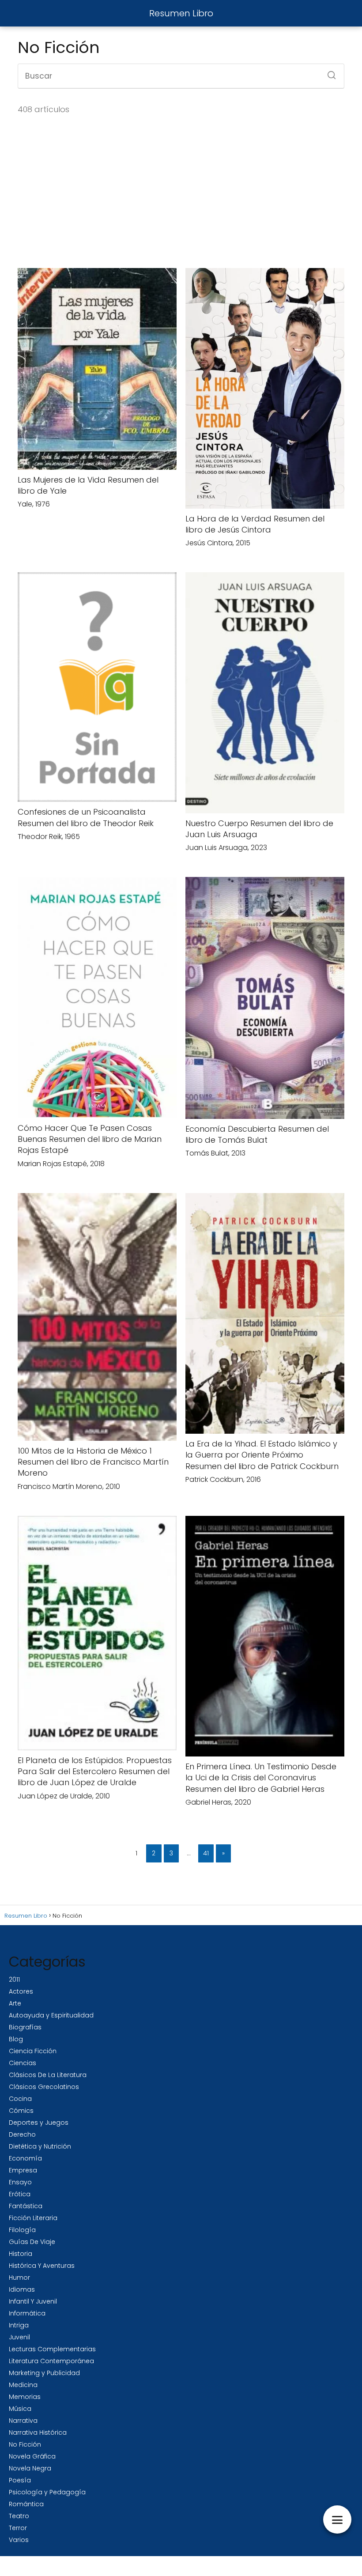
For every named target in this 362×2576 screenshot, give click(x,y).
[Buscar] (328, 72)
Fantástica (26, 2206)
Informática (27, 2313)
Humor (19, 2278)
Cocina (20, 2099)
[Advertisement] (181, 192)
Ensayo (20, 2182)
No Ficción (25, 2444)
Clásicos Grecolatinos (44, 2087)
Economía (25, 2158)
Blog (16, 2039)
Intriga (19, 2325)
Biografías (25, 2027)
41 (206, 1853)
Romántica (26, 2504)
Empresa (23, 2170)
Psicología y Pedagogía (47, 2492)
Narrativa (23, 2421)
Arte (15, 2003)
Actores (21, 1991)
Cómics (21, 2111)
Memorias (25, 2397)
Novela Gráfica (32, 2456)
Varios (19, 2540)
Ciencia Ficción (33, 2051)
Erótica (20, 2194)
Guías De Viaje (32, 2242)
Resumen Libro (181, 13)
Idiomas (22, 2289)
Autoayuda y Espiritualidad (51, 2015)
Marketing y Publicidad (44, 2373)
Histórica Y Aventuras (42, 2266)
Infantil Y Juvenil (33, 2301)
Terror (18, 2528)
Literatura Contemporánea (51, 2361)
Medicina (23, 2385)
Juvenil (19, 2337)
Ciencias (23, 2063)
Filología (22, 2230)
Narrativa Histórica (38, 2432)
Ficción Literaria (33, 2218)
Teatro (19, 2516)
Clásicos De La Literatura (48, 2075)
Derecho (22, 2134)
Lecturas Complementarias (52, 2349)
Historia (21, 2254)
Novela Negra (30, 2468)
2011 (14, 1979)
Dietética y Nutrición (40, 2146)
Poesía (20, 2480)
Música (20, 2409)
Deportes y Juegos (39, 2123)
